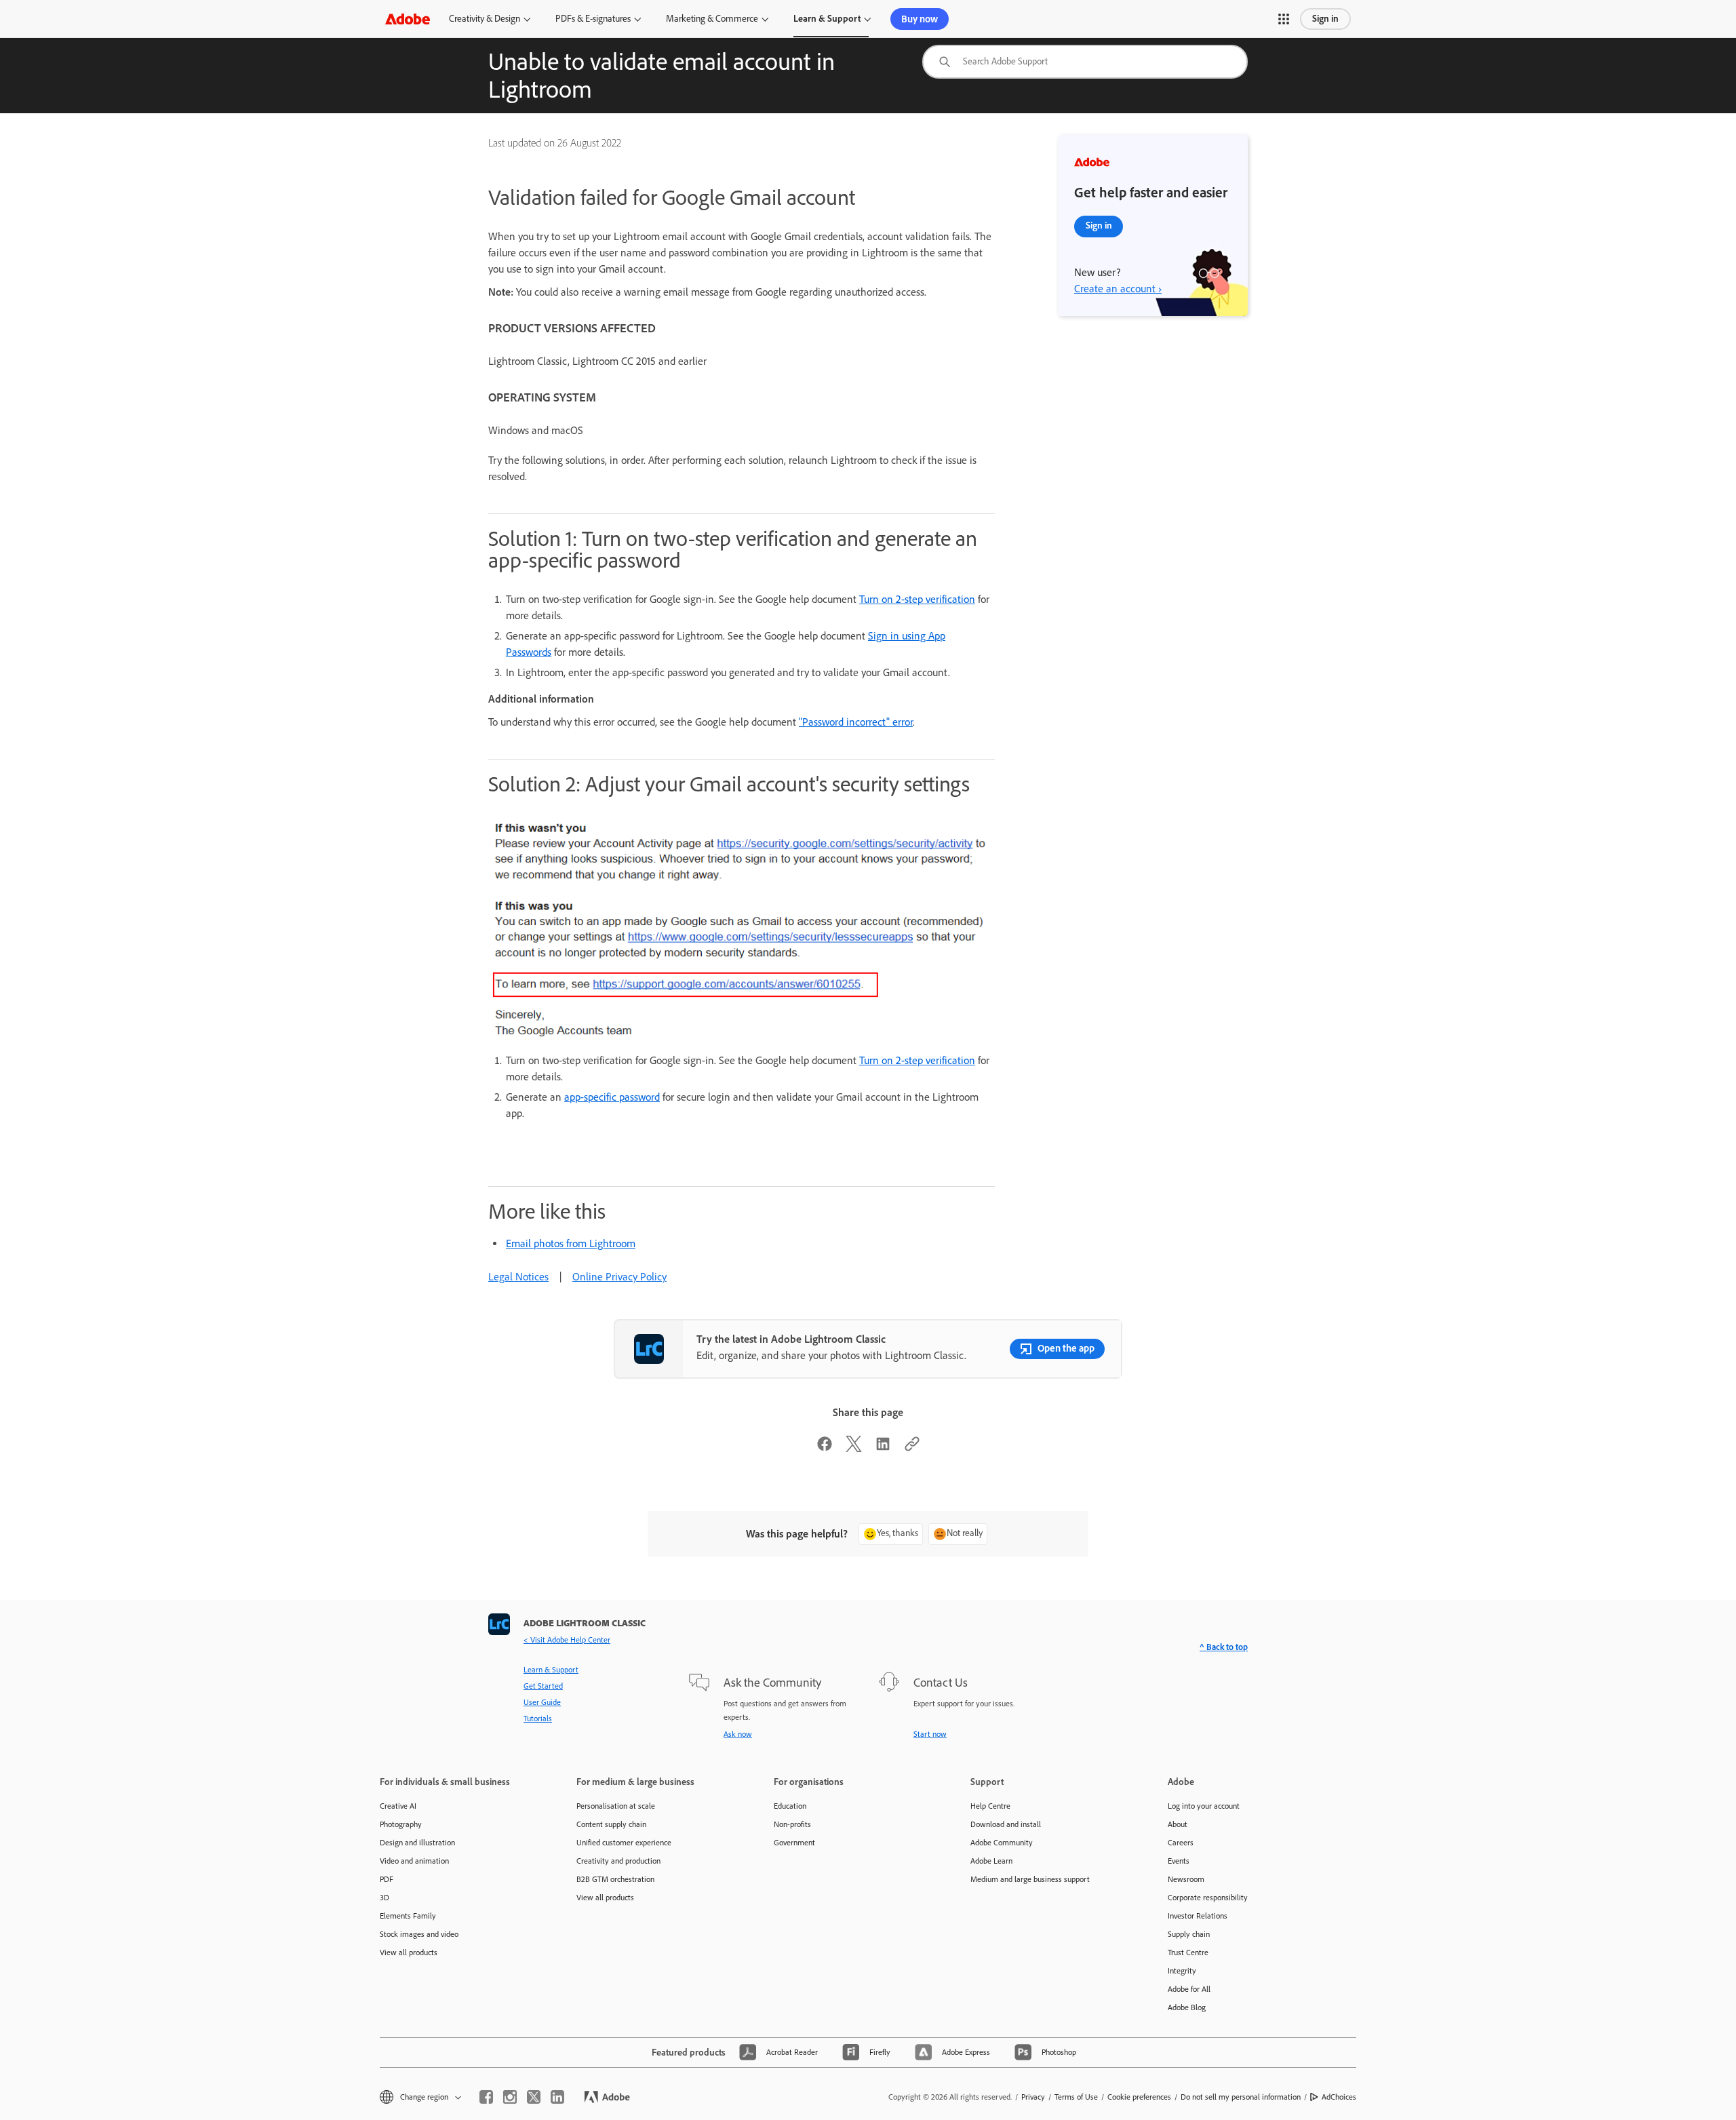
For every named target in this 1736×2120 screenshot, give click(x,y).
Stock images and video (419, 1934)
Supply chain (1189, 1934)
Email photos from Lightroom (571, 1243)
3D (384, 1898)
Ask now (738, 1734)
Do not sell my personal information (1241, 2097)
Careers (1181, 1843)
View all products (409, 1952)
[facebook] (486, 2097)
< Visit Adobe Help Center (567, 1640)
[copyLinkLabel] (912, 1448)
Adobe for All (1189, 1989)
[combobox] (1085, 62)
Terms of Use (1076, 2097)
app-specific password (612, 1097)
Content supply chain (611, 1824)
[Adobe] (408, 19)
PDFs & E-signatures (593, 19)
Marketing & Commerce (712, 19)
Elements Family (408, 1916)
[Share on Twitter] (854, 1448)
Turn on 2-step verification (917, 599)
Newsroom (1186, 1879)
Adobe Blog (1187, 2007)
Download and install (1006, 1824)
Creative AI (398, 1806)
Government (794, 1843)
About (1178, 1824)
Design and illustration (417, 1843)
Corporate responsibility (1208, 1898)
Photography (401, 1824)
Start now (930, 1734)
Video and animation (414, 1861)
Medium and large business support (1030, 1879)
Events (1179, 1861)
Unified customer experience (624, 1843)
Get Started (543, 1686)
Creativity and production (618, 1861)
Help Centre (990, 1806)
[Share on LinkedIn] (883, 1448)
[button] (1284, 19)
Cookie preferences (1139, 2097)
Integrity (1182, 1971)
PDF (387, 1879)
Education (790, 1806)
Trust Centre (1188, 1952)
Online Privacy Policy (619, 1277)
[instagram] (510, 2097)
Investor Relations (1198, 1916)
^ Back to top (1224, 1647)
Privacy (1033, 2097)
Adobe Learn (991, 1861)
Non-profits (792, 1824)
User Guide (542, 1702)
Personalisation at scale (616, 1806)
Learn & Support (827, 19)
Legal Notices (518, 1277)
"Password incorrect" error (856, 722)
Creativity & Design (485, 19)
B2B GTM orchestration (615, 1879)
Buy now (920, 19)
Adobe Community (1002, 1843)
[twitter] (534, 2097)
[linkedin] (557, 2097)
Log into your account (1204, 1806)
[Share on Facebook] (825, 1448)
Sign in (1325, 19)
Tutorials (538, 1719)
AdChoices (1339, 2097)
